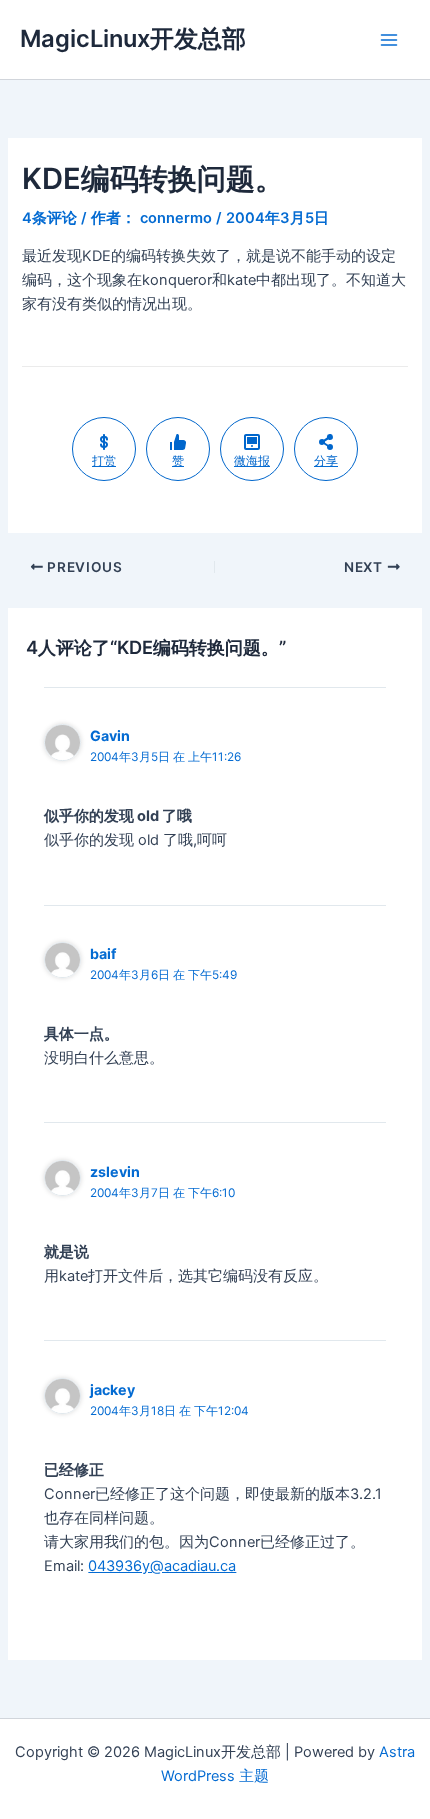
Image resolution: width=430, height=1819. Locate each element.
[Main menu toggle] (389, 40)
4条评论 (49, 218)
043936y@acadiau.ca (162, 1566)
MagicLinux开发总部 (133, 38)
